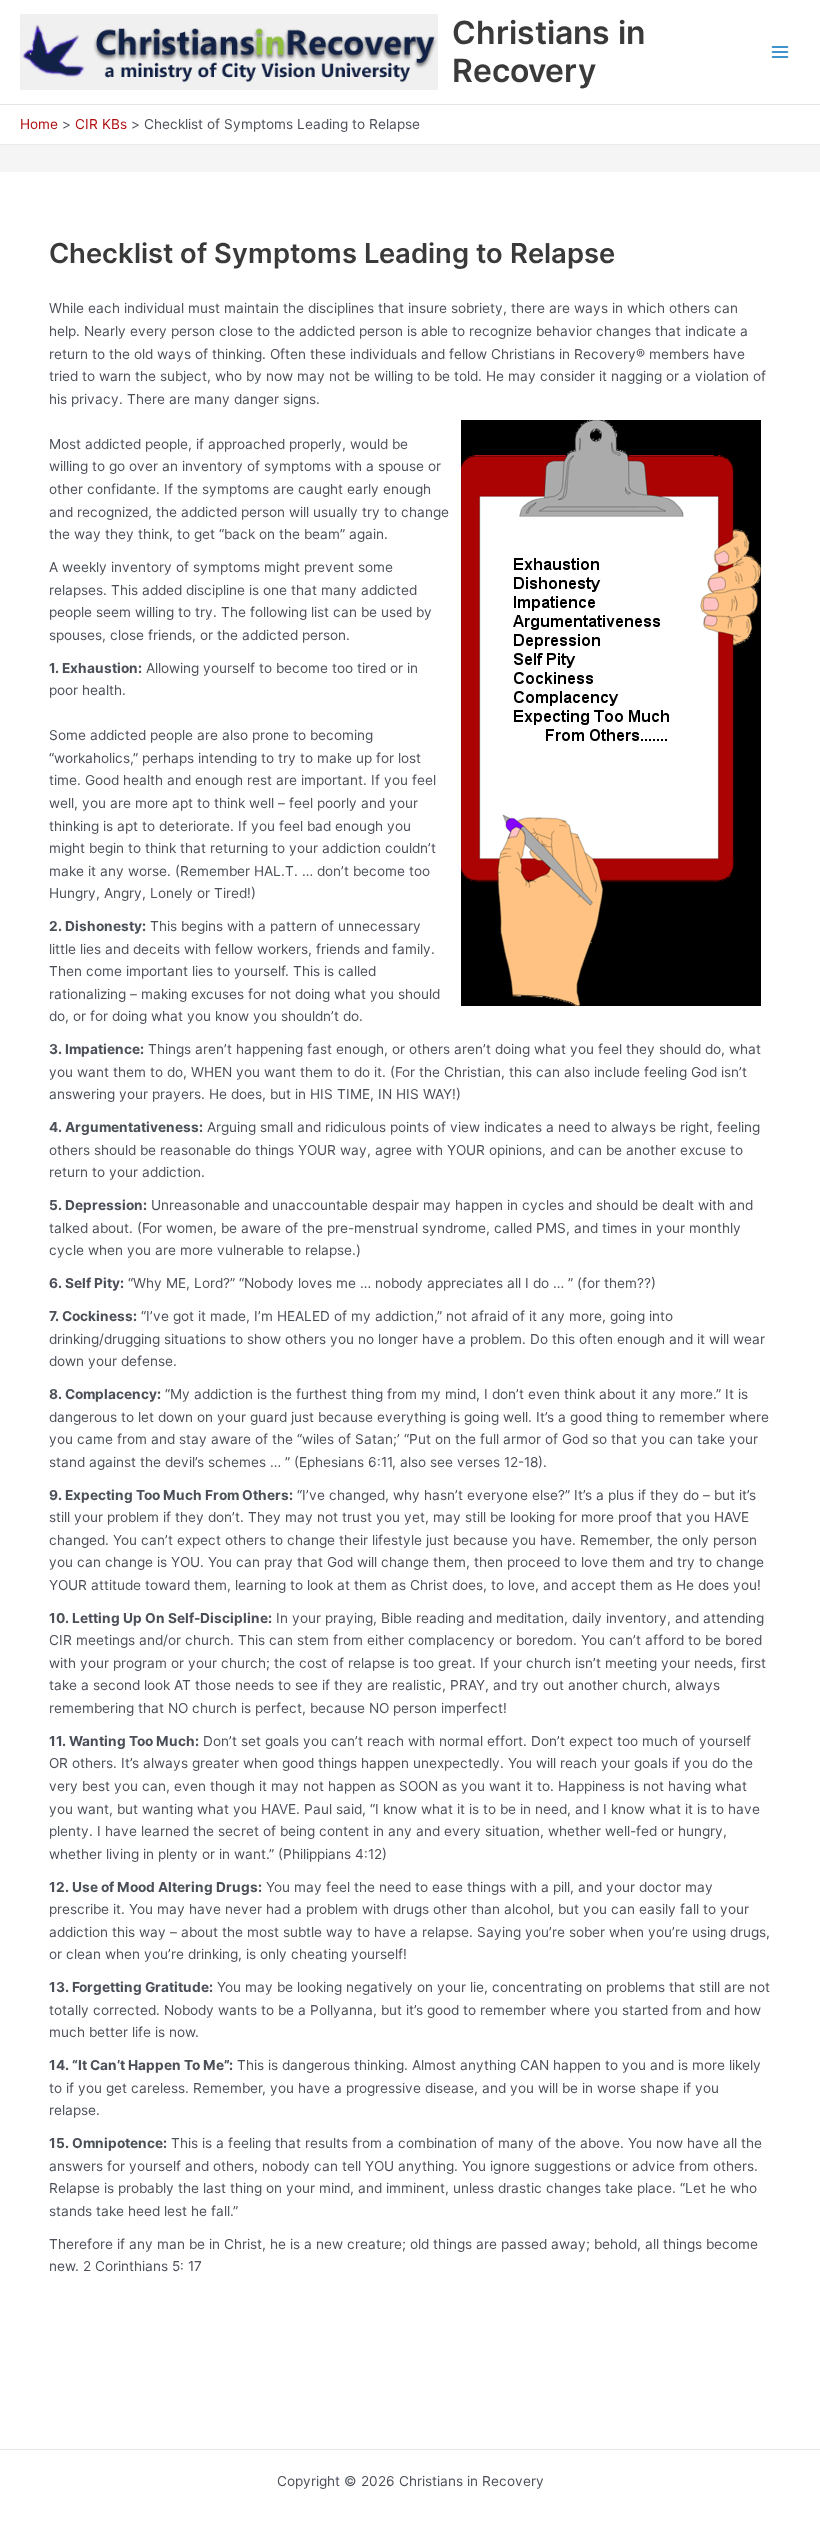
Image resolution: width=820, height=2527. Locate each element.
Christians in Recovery (548, 51)
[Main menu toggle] (780, 52)
